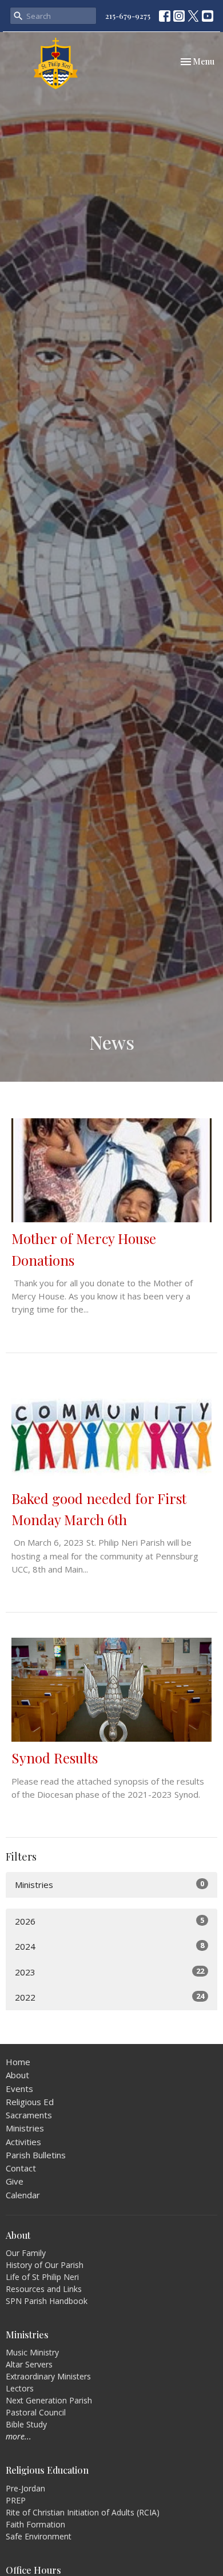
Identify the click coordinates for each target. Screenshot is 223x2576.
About (17, 2075)
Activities (23, 2142)
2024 (109, 1946)
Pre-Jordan (25, 2488)
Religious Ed (30, 2102)
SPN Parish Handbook (47, 2301)
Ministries (109, 1884)
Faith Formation (35, 2524)
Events (19, 2089)
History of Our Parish (45, 2265)
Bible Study (26, 2424)
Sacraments (29, 2115)
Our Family (26, 2253)
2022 (109, 1997)
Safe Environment (39, 2536)
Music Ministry (32, 2352)
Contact (21, 2168)
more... (19, 2436)
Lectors (20, 2388)
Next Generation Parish (49, 2400)
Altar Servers (29, 2364)
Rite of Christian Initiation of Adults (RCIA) (83, 2512)
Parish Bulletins (36, 2155)
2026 (109, 1921)
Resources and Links (44, 2289)
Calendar (23, 2195)
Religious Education (47, 2470)
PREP (16, 2500)
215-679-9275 (128, 16)
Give (15, 2181)
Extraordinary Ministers (48, 2376)
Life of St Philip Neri (42, 2277)
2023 (109, 1972)
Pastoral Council (36, 2412)
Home (18, 2062)
